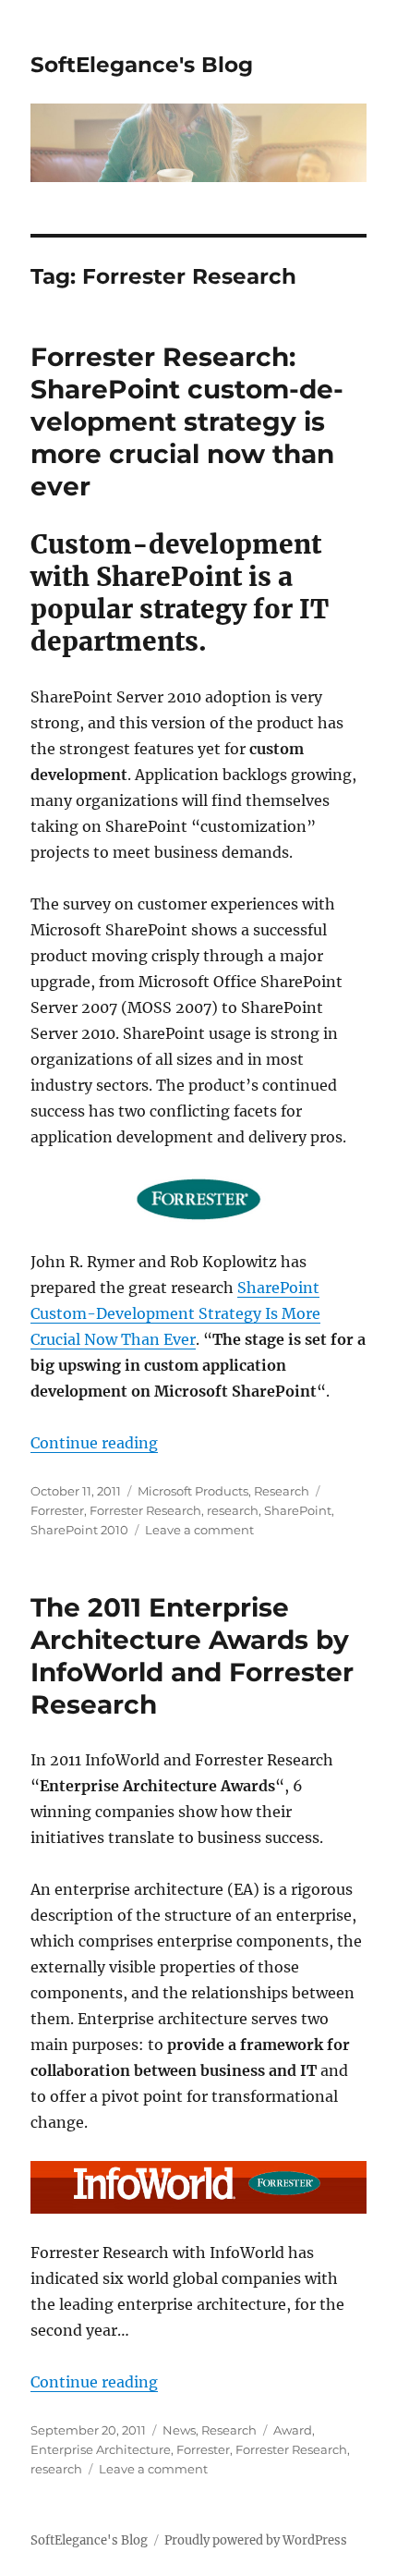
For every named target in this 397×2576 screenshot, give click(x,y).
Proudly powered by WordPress (256, 2540)
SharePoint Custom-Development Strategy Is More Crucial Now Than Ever (175, 1313)
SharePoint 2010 (79, 1530)
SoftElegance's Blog (142, 65)
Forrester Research (145, 1510)
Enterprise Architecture (101, 2449)
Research (282, 1491)
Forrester (57, 1510)
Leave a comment (199, 1530)
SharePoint (298, 1510)
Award (293, 2430)
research (233, 1510)
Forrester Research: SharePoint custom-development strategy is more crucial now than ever (187, 421)
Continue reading (94, 1443)
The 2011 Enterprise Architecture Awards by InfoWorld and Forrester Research (192, 1656)
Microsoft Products (193, 1491)
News (179, 2430)
